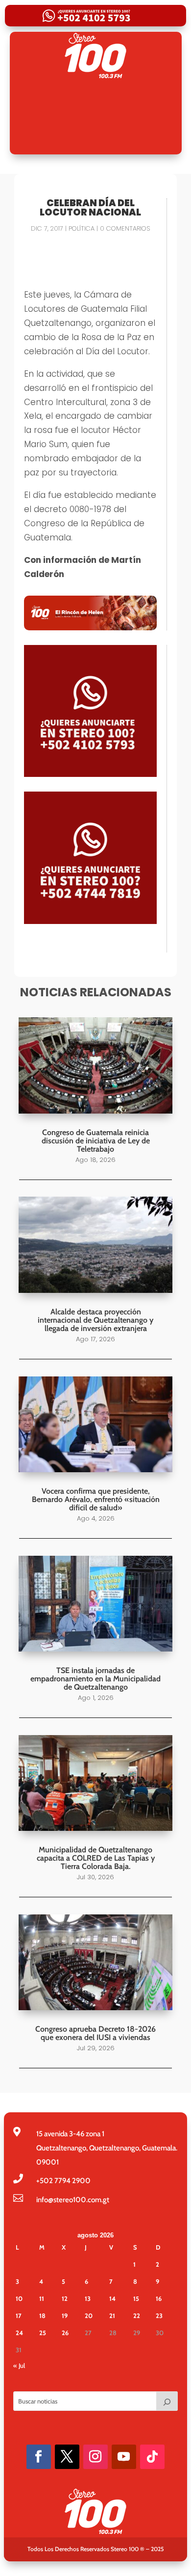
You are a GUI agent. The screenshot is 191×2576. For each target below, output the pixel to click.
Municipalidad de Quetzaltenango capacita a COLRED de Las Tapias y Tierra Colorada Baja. (96, 1858)
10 (19, 2298)
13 (88, 2298)
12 (65, 2298)
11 (42, 2298)
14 (112, 2298)
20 (89, 2316)
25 (43, 2333)
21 (112, 2316)
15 (136, 2298)
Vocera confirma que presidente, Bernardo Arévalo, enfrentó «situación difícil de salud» (96, 1499)
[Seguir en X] (67, 2457)
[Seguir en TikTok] (152, 2457)
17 (19, 2316)
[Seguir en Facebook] (39, 2457)
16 (159, 2298)
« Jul (19, 2365)
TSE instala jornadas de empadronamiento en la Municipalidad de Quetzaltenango (95, 1679)
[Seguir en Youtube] (124, 2457)
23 (159, 2316)
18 (42, 2316)
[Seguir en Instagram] (95, 2457)
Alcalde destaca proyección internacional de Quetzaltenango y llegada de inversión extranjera (95, 1320)
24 (19, 2333)
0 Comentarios (125, 228)
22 (137, 2316)
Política (82, 228)
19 (65, 2316)
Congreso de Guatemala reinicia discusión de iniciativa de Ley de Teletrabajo (96, 1141)
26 (65, 2333)
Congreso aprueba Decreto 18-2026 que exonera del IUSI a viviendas (95, 2033)
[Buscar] (167, 2401)
